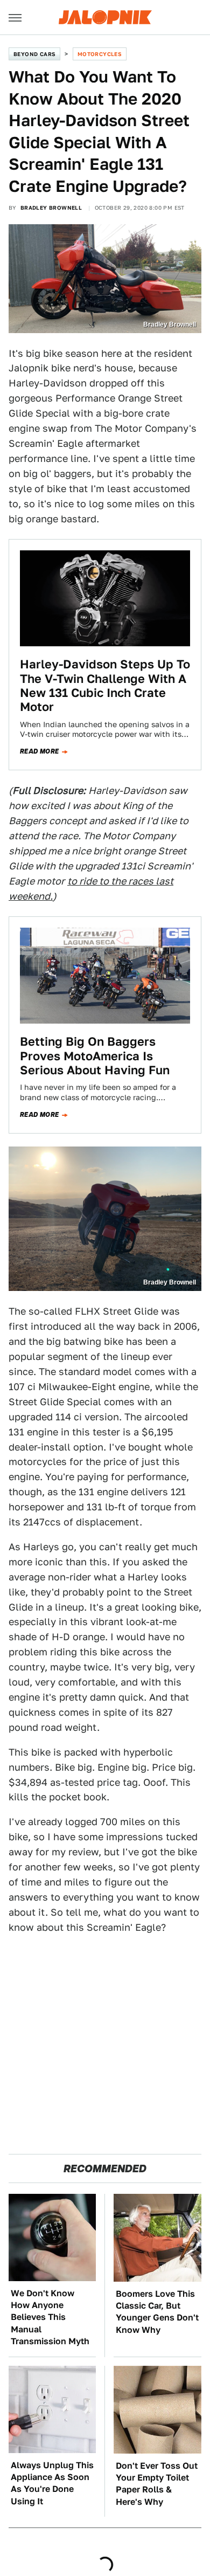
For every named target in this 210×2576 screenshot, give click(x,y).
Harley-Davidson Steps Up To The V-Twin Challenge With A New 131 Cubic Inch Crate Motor (105, 685)
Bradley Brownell (51, 208)
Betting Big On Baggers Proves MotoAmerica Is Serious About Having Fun (95, 1056)
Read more (40, 751)
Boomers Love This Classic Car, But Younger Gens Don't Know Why (157, 2312)
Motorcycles (100, 54)
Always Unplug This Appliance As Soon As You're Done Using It (52, 2483)
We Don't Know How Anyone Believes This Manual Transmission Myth (50, 2318)
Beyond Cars (34, 54)
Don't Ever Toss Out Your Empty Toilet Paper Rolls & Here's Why (157, 2484)
